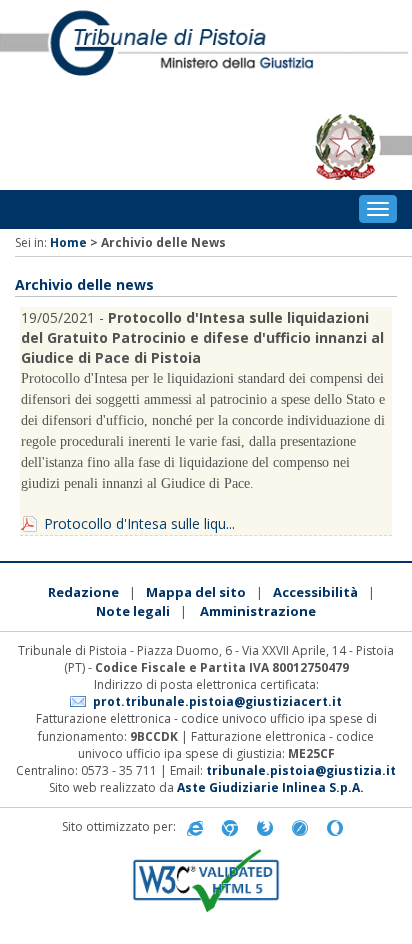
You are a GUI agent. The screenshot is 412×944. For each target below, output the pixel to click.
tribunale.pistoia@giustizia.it (301, 770)
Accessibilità (315, 592)
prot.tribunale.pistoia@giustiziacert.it (217, 701)
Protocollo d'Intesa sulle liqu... (139, 523)
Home (68, 242)
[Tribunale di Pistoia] (206, 52)
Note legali (133, 611)
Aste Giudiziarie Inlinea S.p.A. (270, 787)
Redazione (83, 592)
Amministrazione (258, 611)
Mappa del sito (196, 592)
